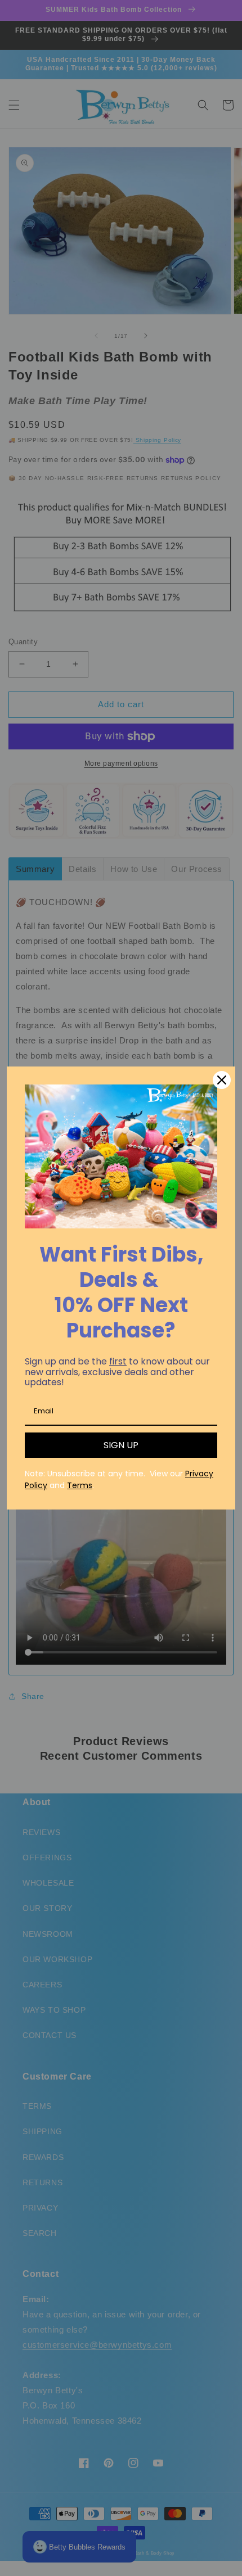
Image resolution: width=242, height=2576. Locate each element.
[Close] (222, 1080)
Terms (80, 1485)
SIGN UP (121, 1445)
